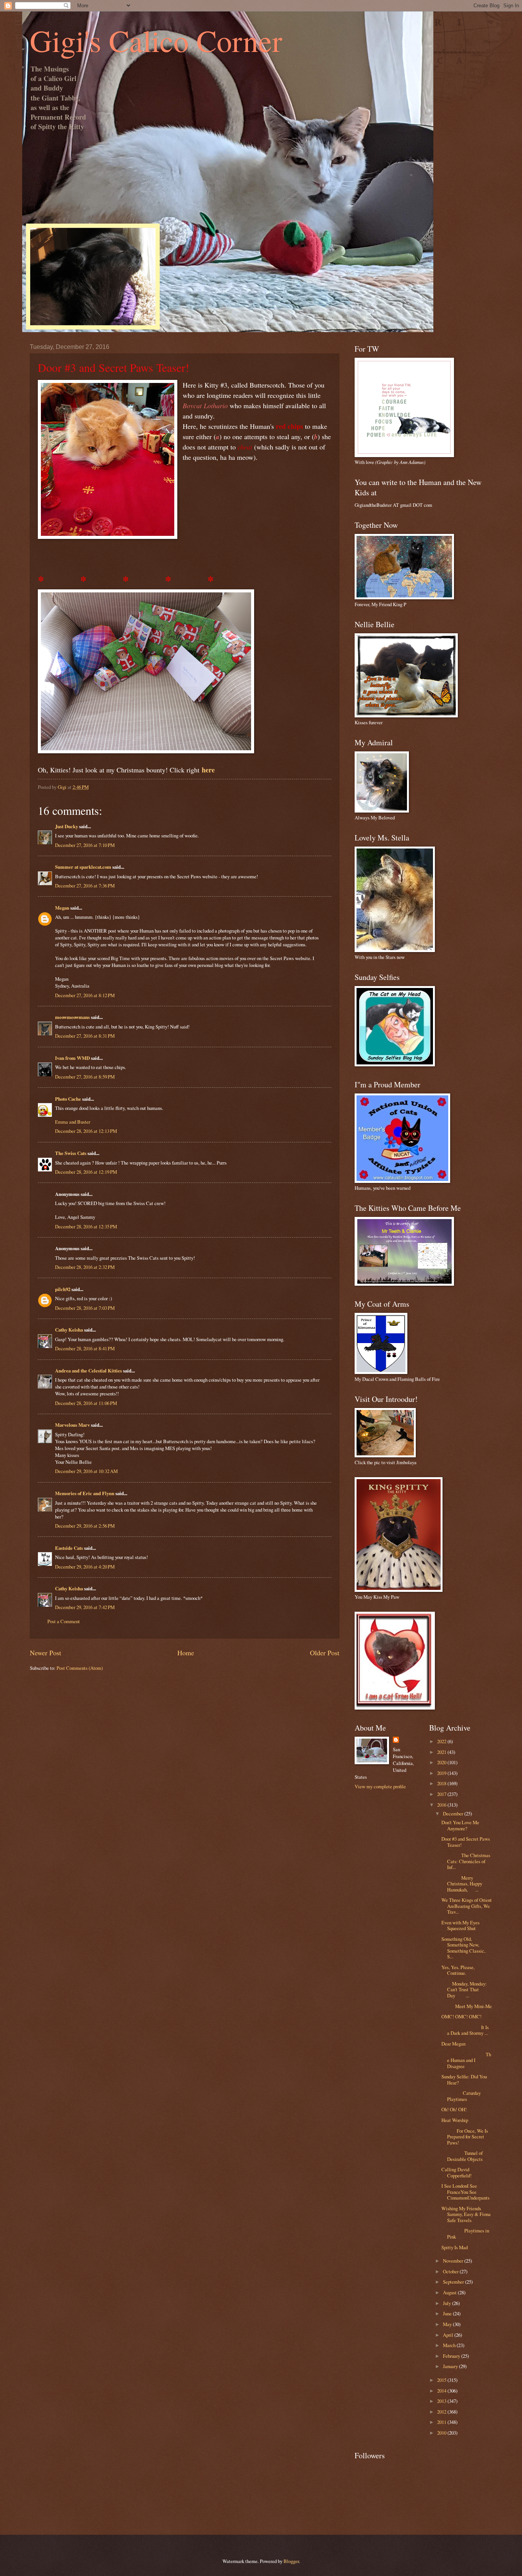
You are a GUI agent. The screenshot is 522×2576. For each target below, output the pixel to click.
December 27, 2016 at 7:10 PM (85, 845)
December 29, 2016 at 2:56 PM (85, 1526)
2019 (442, 1773)
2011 (442, 2422)
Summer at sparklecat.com (83, 867)
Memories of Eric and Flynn (85, 1493)
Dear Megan (453, 2044)
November (454, 2261)
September (454, 2282)
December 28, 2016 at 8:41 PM (85, 1348)
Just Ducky (66, 826)
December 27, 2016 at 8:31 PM (85, 1036)
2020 (442, 1762)
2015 (442, 2380)
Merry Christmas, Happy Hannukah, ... (462, 1884)
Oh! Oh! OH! (454, 2109)
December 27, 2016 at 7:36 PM (85, 886)
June (448, 2313)
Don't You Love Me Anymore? (460, 1825)
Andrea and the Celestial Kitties (88, 1371)
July (447, 2303)
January (451, 2366)
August (450, 2292)
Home (186, 1653)
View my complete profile (380, 1786)
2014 (442, 2391)
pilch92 (63, 1289)
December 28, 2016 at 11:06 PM (86, 1403)
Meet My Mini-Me (467, 2006)
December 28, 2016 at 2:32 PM (85, 1267)
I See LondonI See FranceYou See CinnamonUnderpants (465, 2192)
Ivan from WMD (72, 1058)
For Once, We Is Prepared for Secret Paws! (465, 2137)
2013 (442, 2401)
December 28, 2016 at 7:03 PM (85, 1308)
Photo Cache (68, 1099)
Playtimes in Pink (465, 2233)
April (449, 2335)
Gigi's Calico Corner (156, 40)
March (450, 2345)
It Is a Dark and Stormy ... (465, 2030)
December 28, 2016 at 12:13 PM (86, 1131)
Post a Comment (64, 1621)
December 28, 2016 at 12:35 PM (86, 1226)
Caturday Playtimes (461, 2096)
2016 (442, 1805)
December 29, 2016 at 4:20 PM (85, 1567)
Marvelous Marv (72, 1425)
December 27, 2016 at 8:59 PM (85, 1077)
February (452, 2356)
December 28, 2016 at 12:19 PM (86, 1172)
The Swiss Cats (71, 1153)
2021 (442, 1752)
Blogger (291, 2561)
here (208, 770)
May (448, 2324)
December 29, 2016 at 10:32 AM (86, 1471)
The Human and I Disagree (466, 2060)
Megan (62, 908)
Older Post (325, 1653)
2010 (442, 2433)
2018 (442, 1783)
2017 (442, 1794)
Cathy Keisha (69, 1330)
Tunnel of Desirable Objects (462, 2156)
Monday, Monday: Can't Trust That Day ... (464, 1990)
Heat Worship (455, 2120)
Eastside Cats (69, 1548)
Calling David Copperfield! (456, 2172)
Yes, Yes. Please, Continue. (458, 1970)
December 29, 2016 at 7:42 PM (85, 1607)
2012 (442, 2412)
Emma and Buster (73, 1122)
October (451, 2271)
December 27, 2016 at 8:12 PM (85, 995)
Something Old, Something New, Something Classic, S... (463, 1948)
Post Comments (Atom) (80, 1668)
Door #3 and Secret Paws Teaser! (466, 1842)
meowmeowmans (72, 1017)
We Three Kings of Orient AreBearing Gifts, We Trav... (467, 1906)
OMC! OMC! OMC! (461, 2016)
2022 (442, 1741)
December (454, 1814)
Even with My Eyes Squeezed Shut (460, 1925)
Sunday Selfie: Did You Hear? (464, 2079)
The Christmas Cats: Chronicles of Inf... (466, 1861)
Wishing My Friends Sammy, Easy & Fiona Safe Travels (466, 2214)
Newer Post (45, 1653)
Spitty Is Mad (455, 2247)
